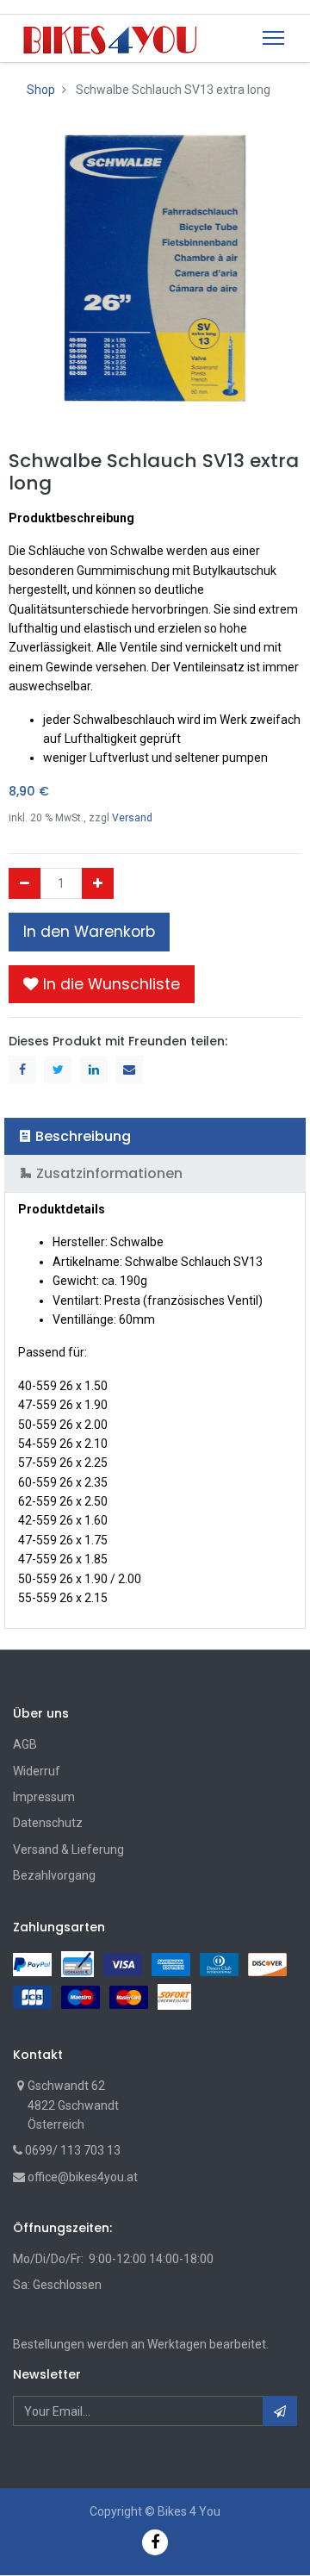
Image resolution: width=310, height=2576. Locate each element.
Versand (132, 818)
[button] (102, 984)
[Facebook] (155, 2542)
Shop (41, 90)
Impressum (44, 1797)
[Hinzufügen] (98, 883)
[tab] (155, 1136)
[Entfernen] (25, 883)
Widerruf (37, 1771)
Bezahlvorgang (54, 1875)
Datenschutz (48, 1823)
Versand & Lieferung (68, 1849)
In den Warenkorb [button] (89, 932)
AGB (25, 1744)
